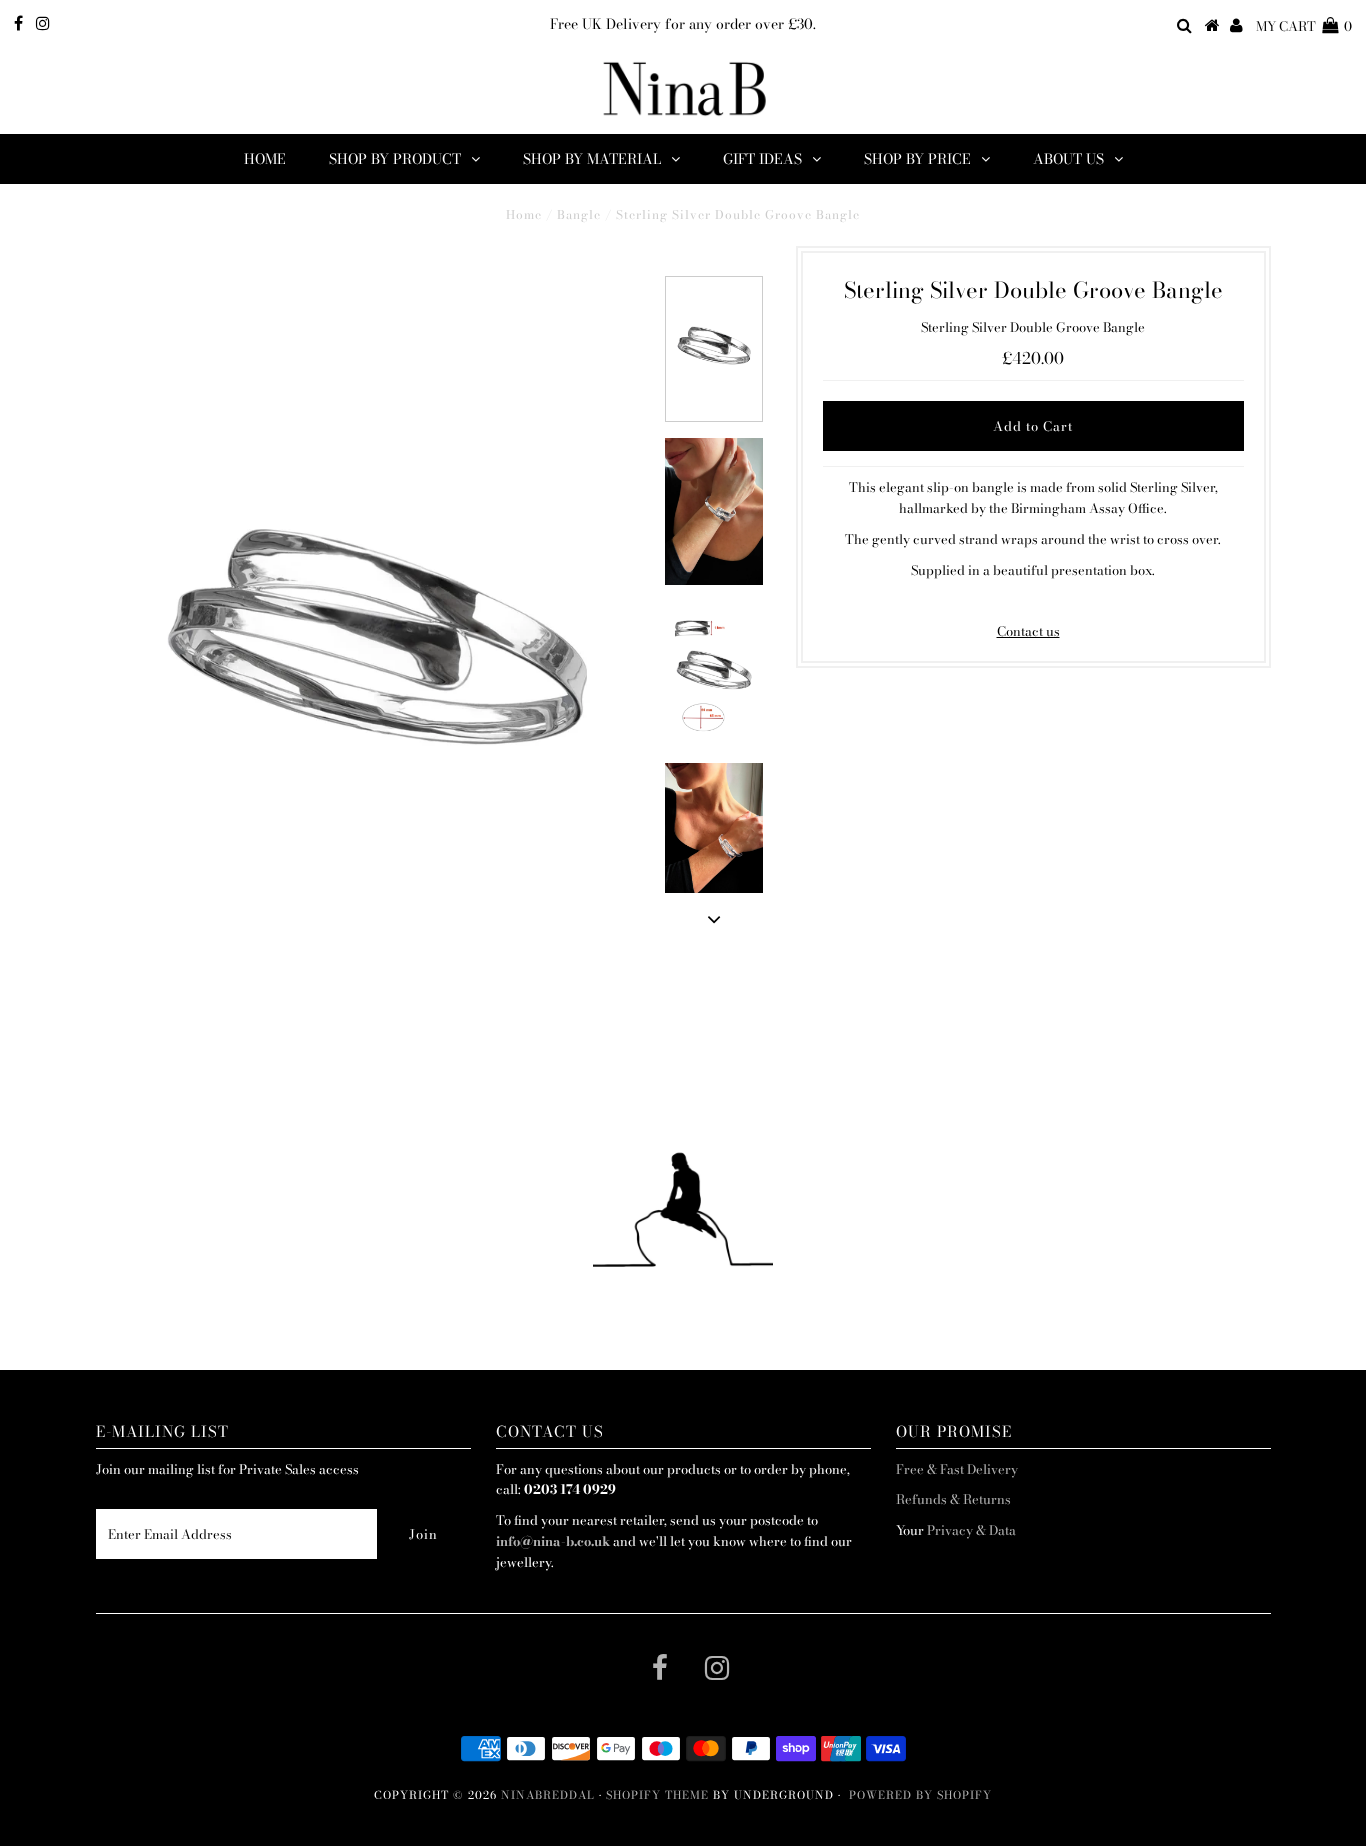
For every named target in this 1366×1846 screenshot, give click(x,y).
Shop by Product (395, 159)
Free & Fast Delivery (957, 1469)
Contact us (1028, 631)
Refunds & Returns (953, 1499)
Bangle (579, 214)
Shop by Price (917, 159)
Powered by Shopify (920, 1795)
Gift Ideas (762, 159)
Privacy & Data (971, 1530)
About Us (1068, 159)
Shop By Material (592, 159)
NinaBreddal (548, 1795)
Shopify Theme (657, 1795)
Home (265, 159)
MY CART (1304, 26)
